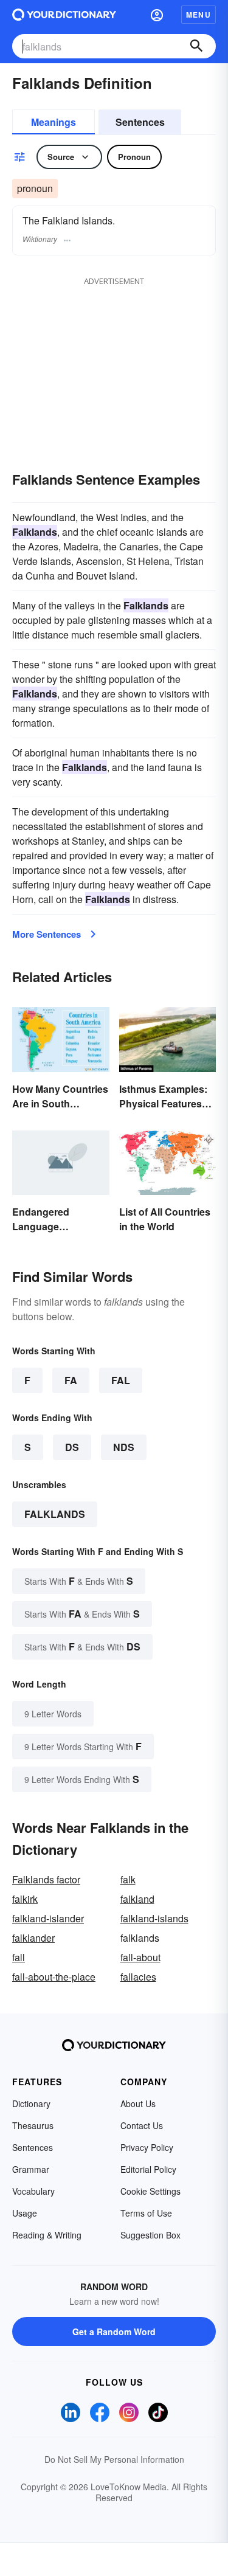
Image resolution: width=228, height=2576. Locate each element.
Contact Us (142, 2125)
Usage (25, 2213)
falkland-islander (48, 1918)
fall (19, 1957)
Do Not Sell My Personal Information (114, 2459)
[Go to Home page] (64, 15)
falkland (137, 1899)
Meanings (54, 122)
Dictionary (31, 2103)
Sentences (140, 122)
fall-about (140, 1957)
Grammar (31, 2169)
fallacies (138, 1977)
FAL (121, 1380)
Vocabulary (33, 2191)
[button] (157, 15)
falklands (55, 1514)
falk (128, 1879)
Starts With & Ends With (79, 1581)
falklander (33, 1938)
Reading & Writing (47, 2235)
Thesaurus (33, 2125)
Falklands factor (46, 1879)
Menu (199, 15)
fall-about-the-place (54, 1977)
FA (71, 1380)
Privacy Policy (147, 2147)
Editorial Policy (148, 2169)
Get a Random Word (114, 2332)
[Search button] (196, 46)
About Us (138, 2103)
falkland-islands (154, 1918)
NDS (124, 1447)
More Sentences (47, 934)
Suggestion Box (150, 2235)
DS (72, 1447)
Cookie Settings (150, 2191)
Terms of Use (146, 2213)
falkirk (25, 1899)
